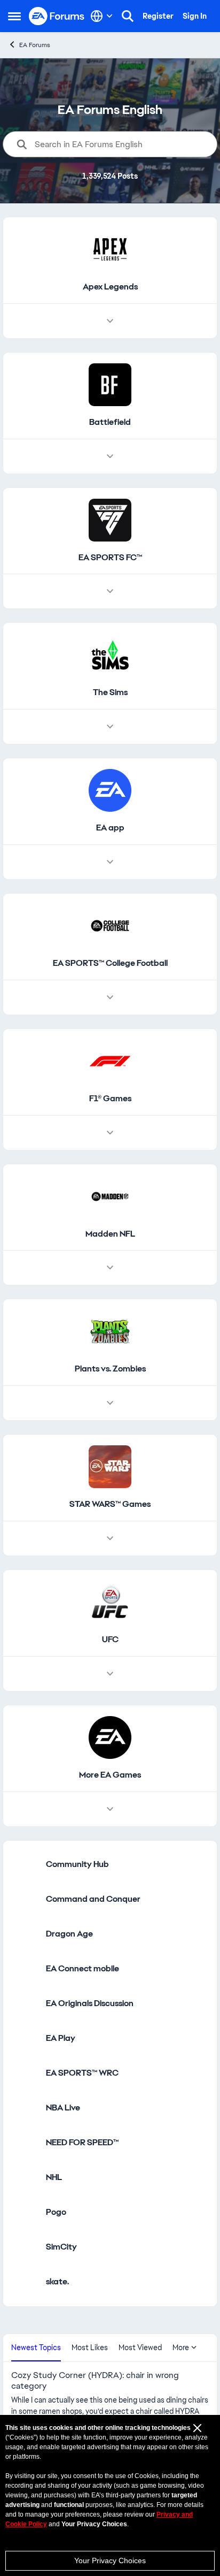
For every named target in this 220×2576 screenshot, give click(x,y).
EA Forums (35, 45)
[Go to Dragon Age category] (25, 1934)
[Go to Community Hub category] (25, 1865)
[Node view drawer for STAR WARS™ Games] (110, 1538)
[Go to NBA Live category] (25, 2108)
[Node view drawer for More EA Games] (110, 1809)
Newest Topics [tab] (36, 2348)
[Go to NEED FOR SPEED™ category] (25, 2143)
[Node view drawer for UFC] (110, 1674)
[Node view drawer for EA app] (110, 862)
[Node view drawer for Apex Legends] (110, 321)
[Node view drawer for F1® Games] (110, 1133)
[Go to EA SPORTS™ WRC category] (25, 2074)
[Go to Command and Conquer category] (25, 1900)
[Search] (128, 16)
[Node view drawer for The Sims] (110, 727)
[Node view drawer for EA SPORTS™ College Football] (110, 997)
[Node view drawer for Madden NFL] (110, 1268)
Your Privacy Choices (110, 2560)
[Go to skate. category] (25, 2282)
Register (158, 16)
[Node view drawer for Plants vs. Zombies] (110, 1403)
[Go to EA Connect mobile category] (25, 1969)
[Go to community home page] (57, 16)
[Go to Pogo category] (25, 2213)
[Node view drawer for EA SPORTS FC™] (110, 591)
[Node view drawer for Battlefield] (110, 456)
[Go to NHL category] (25, 2178)
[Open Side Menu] (14, 16)
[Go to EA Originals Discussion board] (25, 2004)
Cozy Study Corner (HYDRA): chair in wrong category (95, 2381)
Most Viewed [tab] (140, 2348)
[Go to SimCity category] (25, 2247)
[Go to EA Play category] (25, 2039)
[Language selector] (102, 16)
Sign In (195, 16)
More (181, 2348)
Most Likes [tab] (90, 2348)
